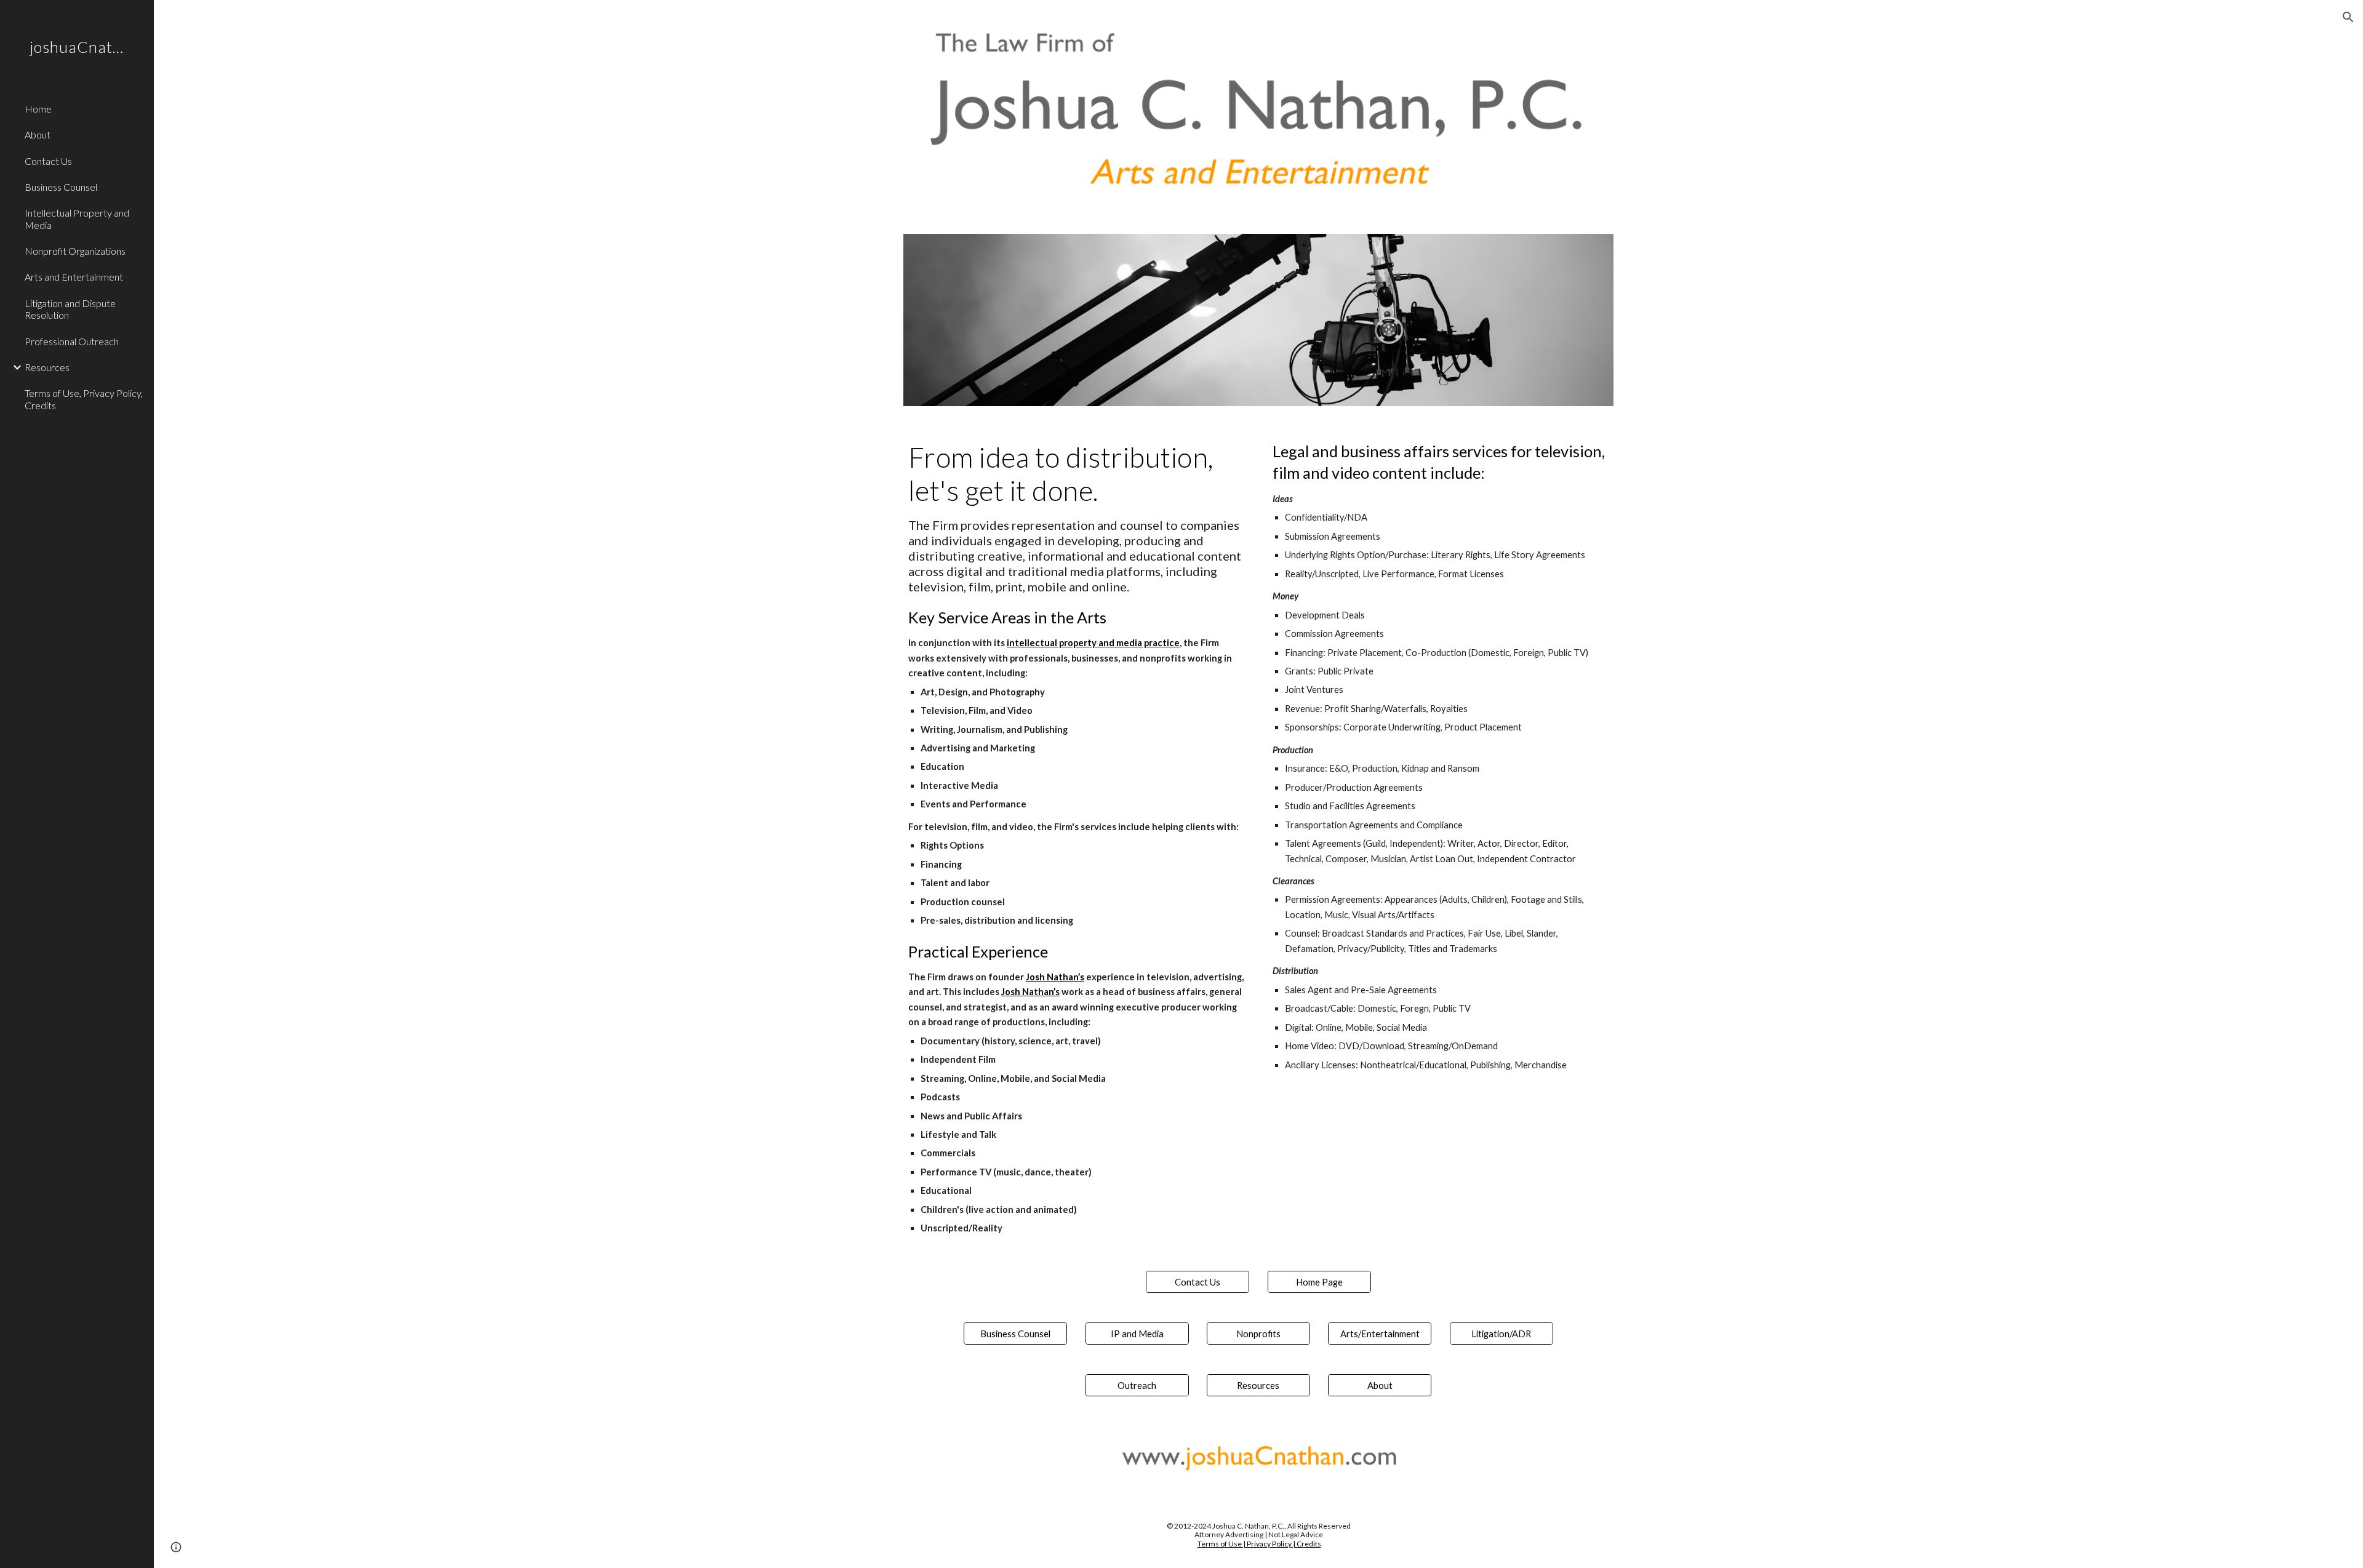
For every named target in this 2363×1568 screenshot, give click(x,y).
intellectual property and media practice (1093, 643)
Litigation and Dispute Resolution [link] (70, 309)
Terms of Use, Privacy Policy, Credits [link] (84, 399)
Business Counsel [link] (61, 187)
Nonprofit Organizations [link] (75, 251)
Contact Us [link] (48, 161)
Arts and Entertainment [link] (74, 277)
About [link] (38, 134)
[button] (2348, 17)
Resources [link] (47, 367)
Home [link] (38, 109)
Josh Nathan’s (1055, 977)
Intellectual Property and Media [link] (77, 218)
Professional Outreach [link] (72, 341)
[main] (1076, 838)
